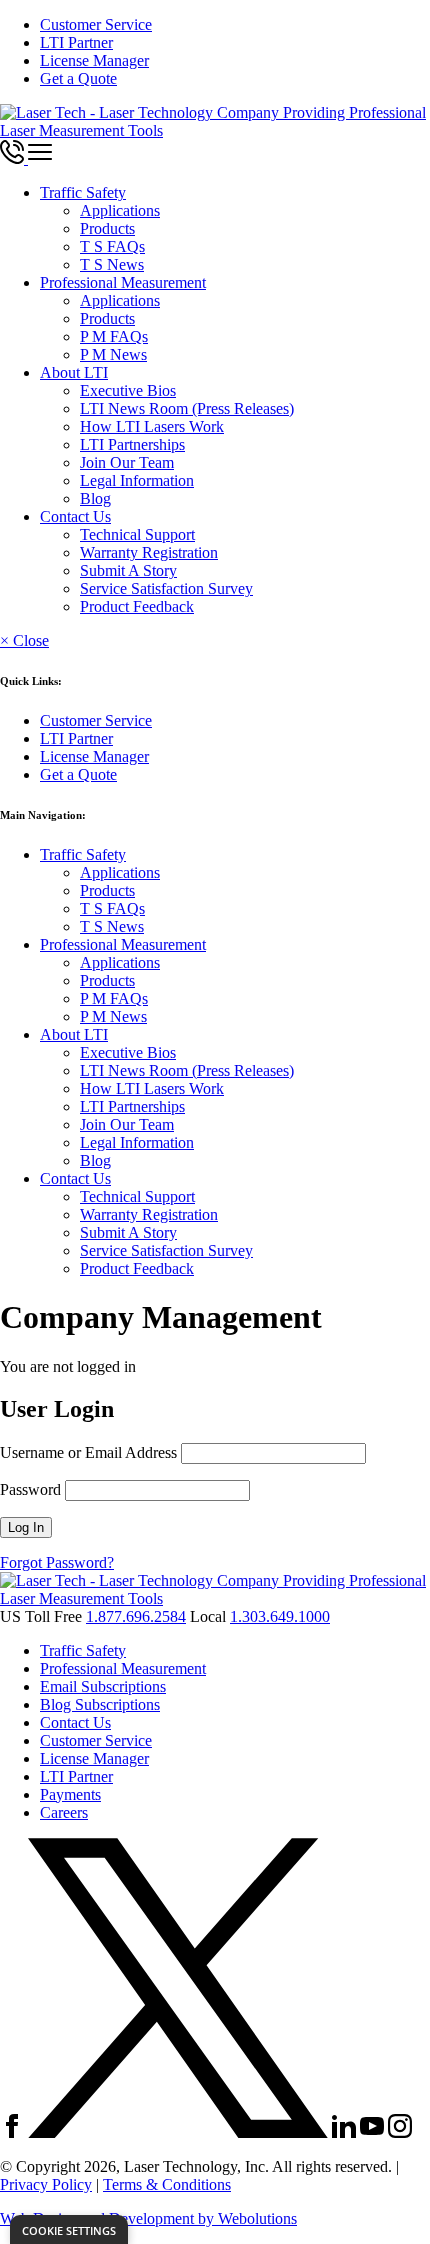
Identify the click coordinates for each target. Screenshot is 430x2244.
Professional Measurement (123, 282)
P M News (113, 354)
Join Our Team (127, 462)
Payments (70, 1794)
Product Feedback (137, 606)
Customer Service (96, 24)
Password (30, 1489)
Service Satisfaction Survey (166, 588)
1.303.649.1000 (280, 1616)
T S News (112, 264)
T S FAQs (112, 246)
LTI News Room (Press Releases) (187, 408)
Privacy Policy (46, 2184)
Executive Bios (128, 390)
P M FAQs (114, 336)
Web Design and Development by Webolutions (148, 2218)
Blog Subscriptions (100, 1704)
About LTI (74, 372)
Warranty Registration (149, 552)
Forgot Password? (57, 1562)
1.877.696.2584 (136, 1616)
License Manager (94, 60)
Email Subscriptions (103, 1686)
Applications (120, 210)
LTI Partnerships (132, 444)
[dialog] (69, 2229)
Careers (64, 1812)
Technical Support (137, 534)
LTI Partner (76, 42)
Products (107, 228)
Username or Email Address (88, 1452)
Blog (95, 498)
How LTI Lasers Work (152, 426)
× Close (24, 640)
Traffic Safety (83, 192)
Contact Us (75, 516)
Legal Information (137, 480)
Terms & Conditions (167, 2184)
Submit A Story (128, 570)
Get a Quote (78, 78)
